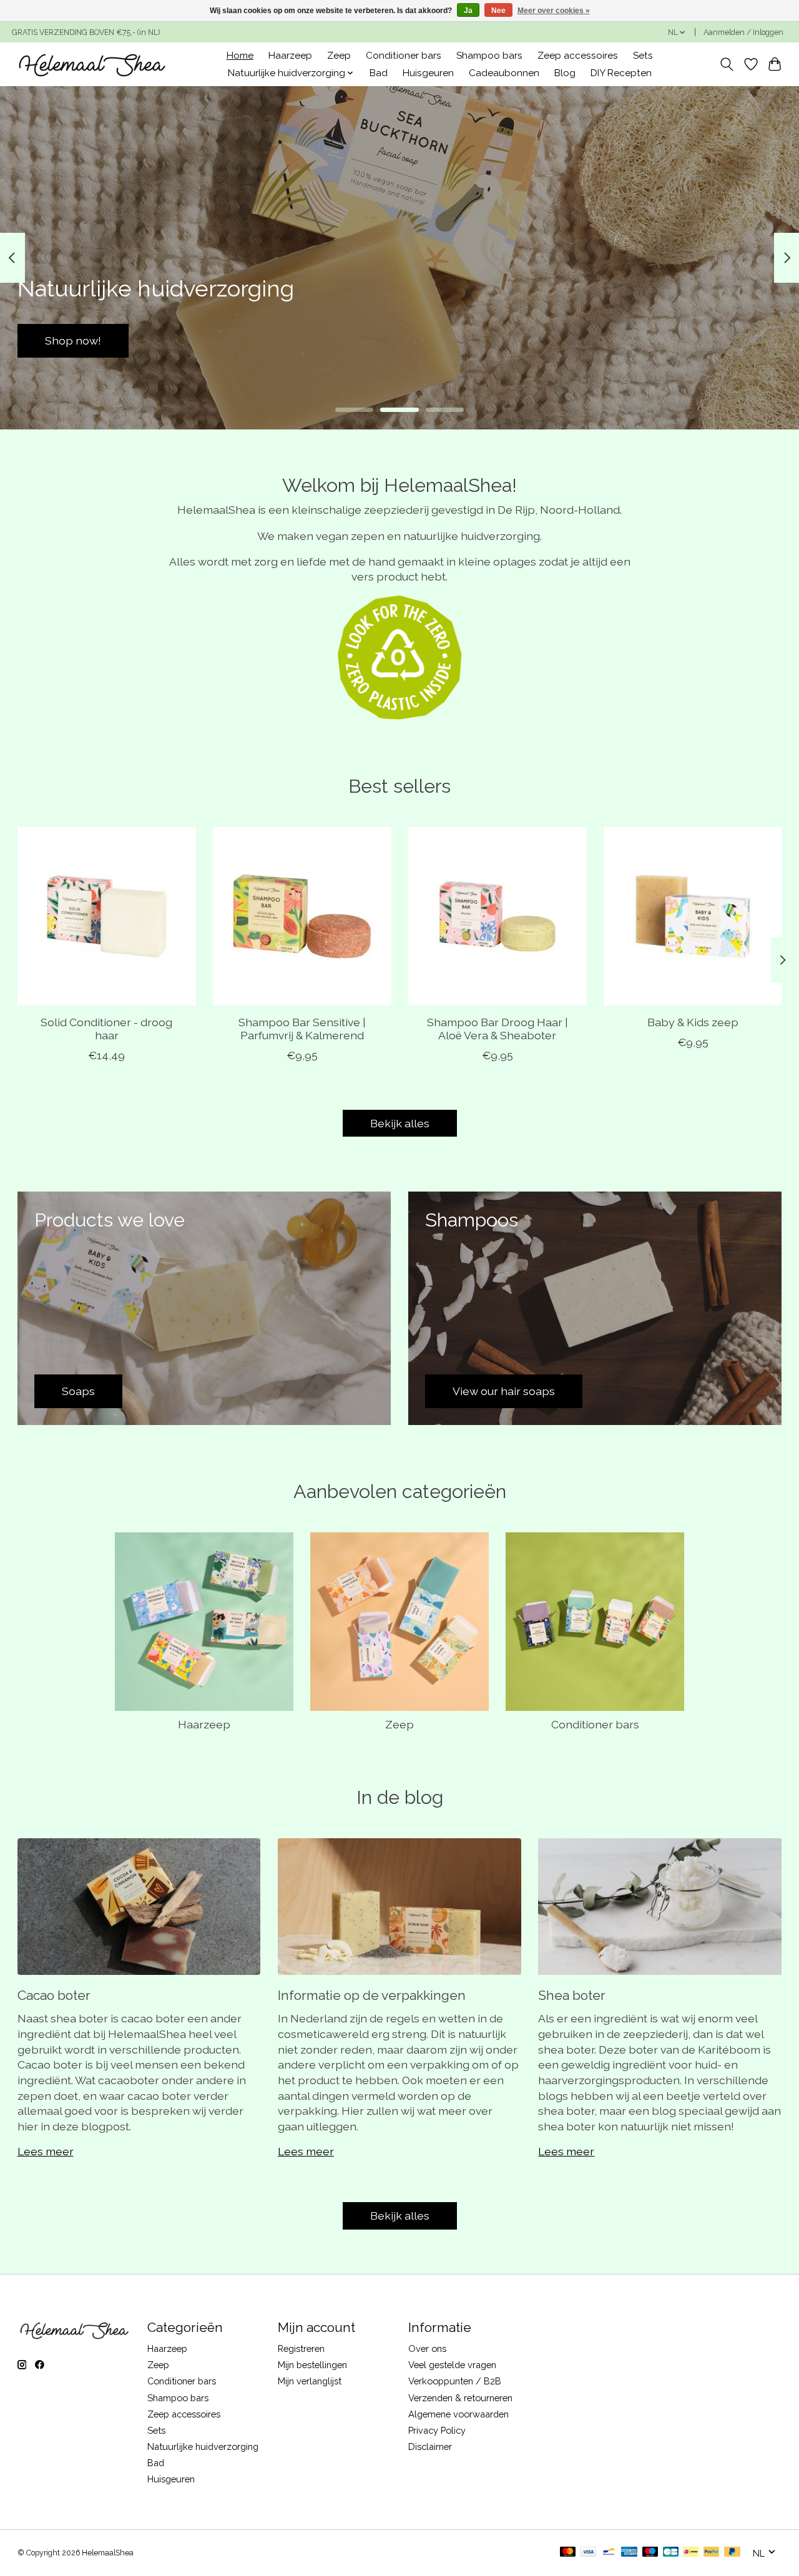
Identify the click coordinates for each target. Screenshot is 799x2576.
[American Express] (629, 2553)
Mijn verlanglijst (310, 2381)
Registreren (301, 2348)
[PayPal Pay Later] (732, 2553)
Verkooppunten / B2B (455, 2381)
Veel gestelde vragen (452, 2365)
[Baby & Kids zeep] (693, 916)
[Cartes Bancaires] (671, 2553)
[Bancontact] (609, 2553)
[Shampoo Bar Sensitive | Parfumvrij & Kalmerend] (302, 916)
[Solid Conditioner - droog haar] (107, 916)
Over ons (427, 2348)
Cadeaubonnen (504, 73)
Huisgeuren (428, 73)
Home (240, 56)
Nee (498, 11)
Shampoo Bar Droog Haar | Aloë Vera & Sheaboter (497, 1029)
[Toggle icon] (726, 64)
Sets (643, 56)
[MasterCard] (568, 2553)
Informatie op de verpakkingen (372, 1995)
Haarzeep (290, 56)
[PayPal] (712, 2553)
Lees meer (46, 2151)
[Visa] (589, 2553)
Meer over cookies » (554, 11)
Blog (565, 73)
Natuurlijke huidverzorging (203, 2446)
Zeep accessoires (578, 56)
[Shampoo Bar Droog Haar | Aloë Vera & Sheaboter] (498, 916)
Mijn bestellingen (312, 2365)
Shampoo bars (489, 56)
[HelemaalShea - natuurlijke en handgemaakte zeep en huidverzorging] (91, 64)
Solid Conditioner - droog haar (106, 1029)
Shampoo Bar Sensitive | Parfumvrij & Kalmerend (301, 1029)
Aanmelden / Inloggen (743, 32)
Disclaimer (430, 2446)
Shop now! (727, 340)
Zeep (339, 56)
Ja (468, 11)
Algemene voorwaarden (458, 2414)
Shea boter (572, 1995)
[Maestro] (650, 2553)
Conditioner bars (404, 56)
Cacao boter (54, 1995)
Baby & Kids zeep (693, 1022)
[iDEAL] (691, 2553)
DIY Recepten (621, 73)
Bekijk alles (400, 1123)
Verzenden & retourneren (460, 2398)
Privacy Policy (437, 2430)
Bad (379, 73)
